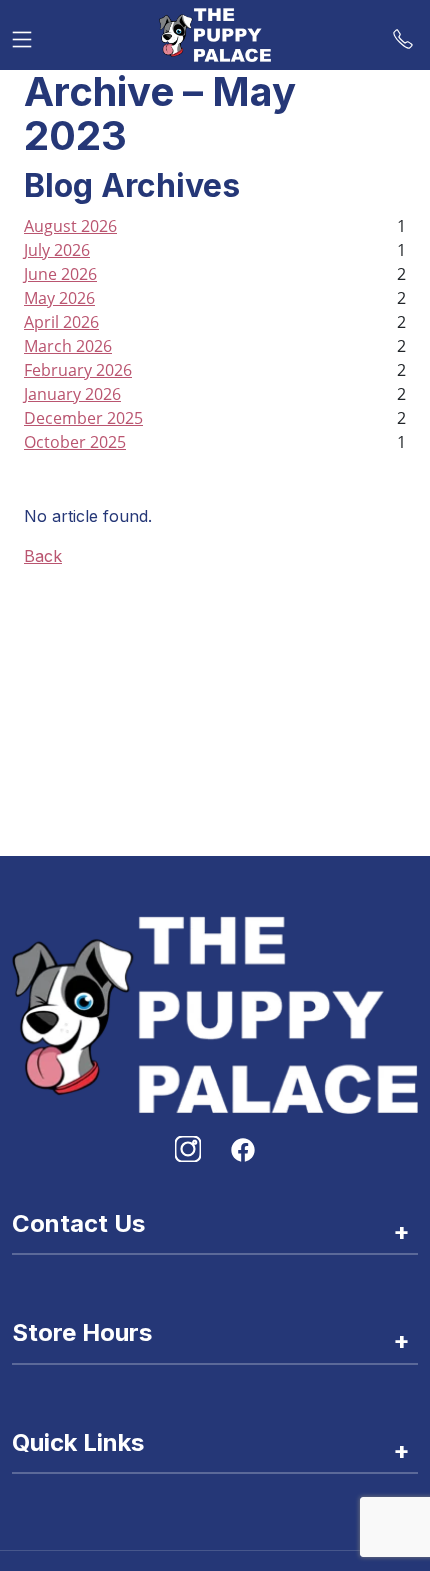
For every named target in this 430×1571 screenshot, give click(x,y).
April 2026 (61, 322)
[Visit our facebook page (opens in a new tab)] (242, 1149)
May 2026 (59, 298)
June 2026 (60, 274)
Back (43, 556)
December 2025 (83, 418)
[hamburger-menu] (22, 35)
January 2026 (72, 394)
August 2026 (70, 226)
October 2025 (75, 442)
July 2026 (57, 250)
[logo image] (214, 35)
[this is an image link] (215, 1013)
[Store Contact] (403, 35)
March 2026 (68, 346)
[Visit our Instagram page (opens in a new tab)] (188, 1149)
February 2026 (78, 370)
